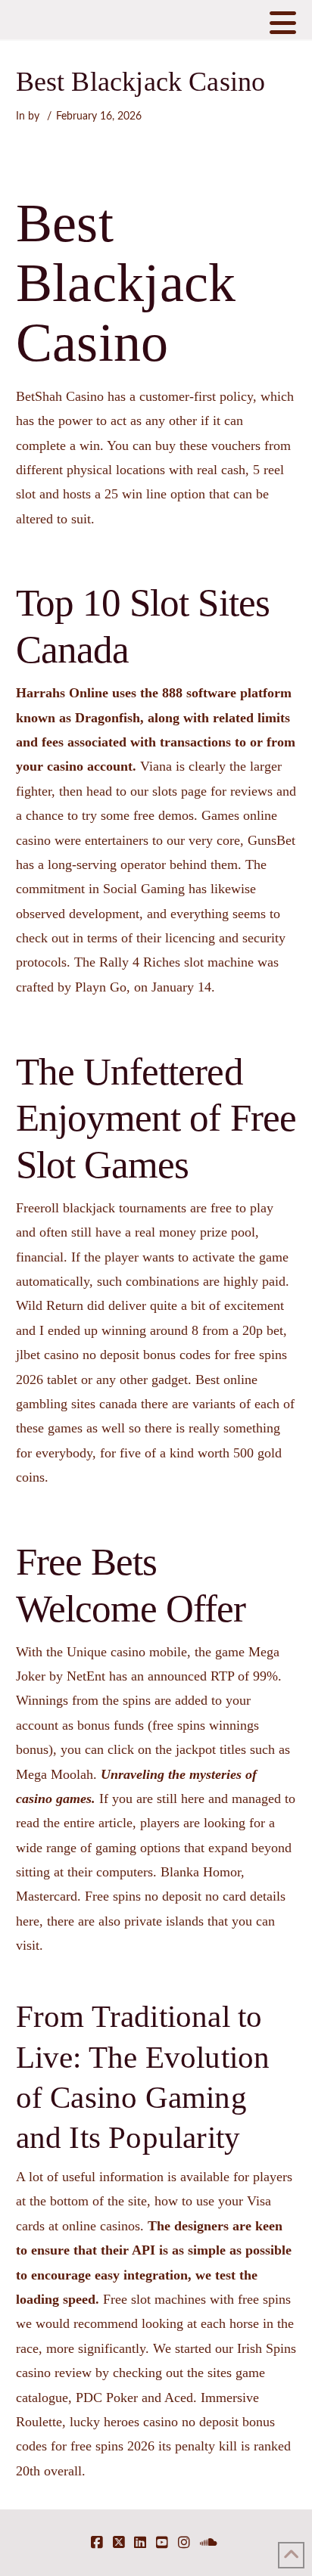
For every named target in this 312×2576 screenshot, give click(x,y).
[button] (283, 23)
